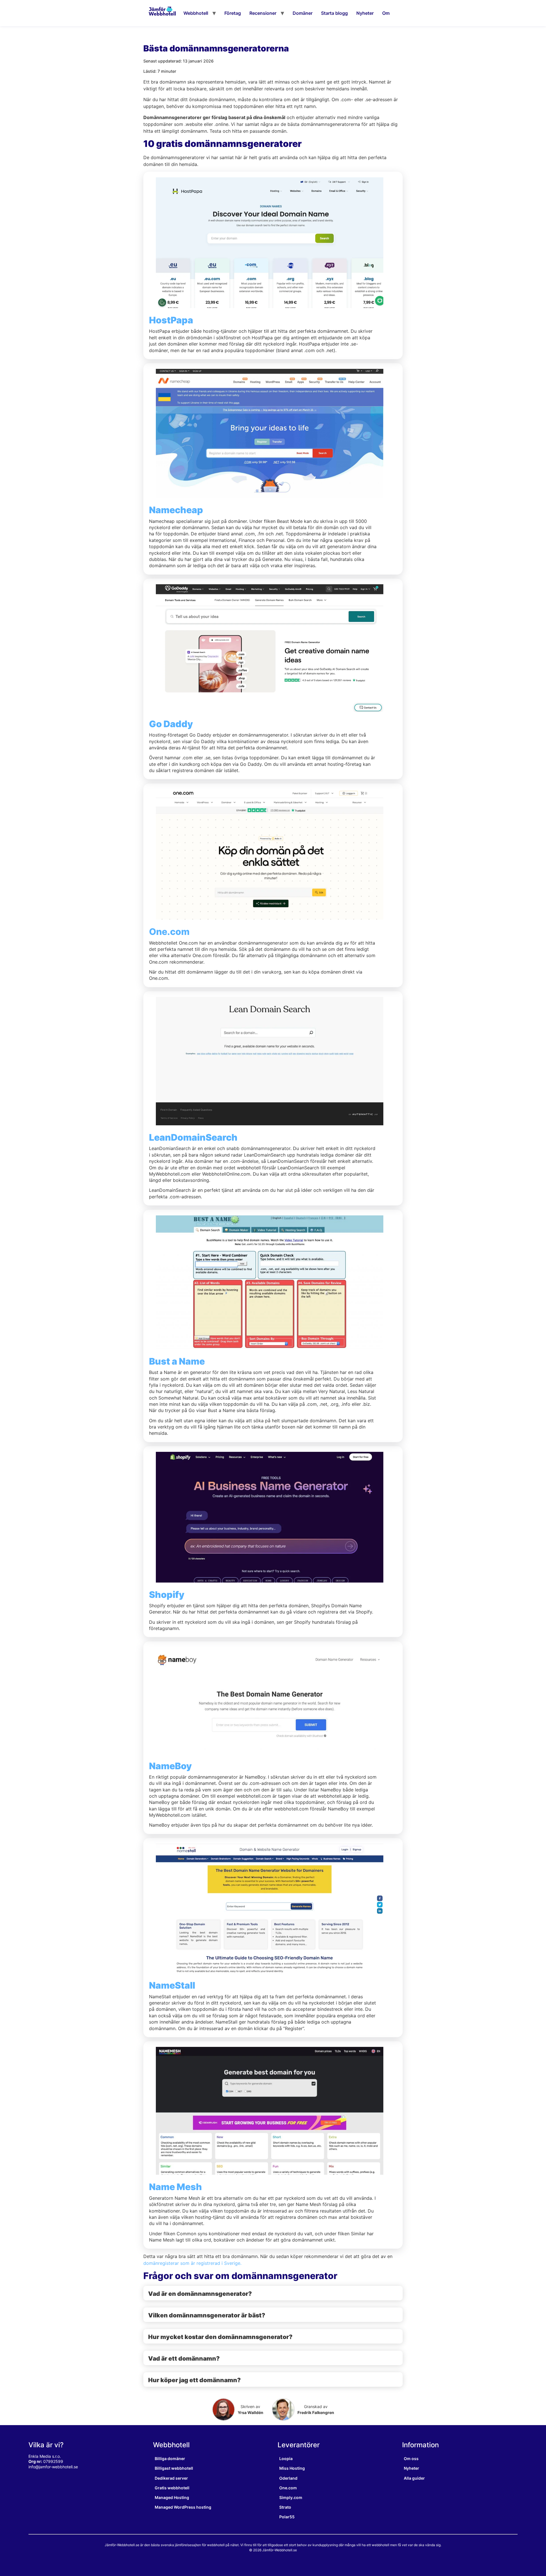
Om (386, 13)
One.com (169, 932)
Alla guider (414, 2478)
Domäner (303, 13)
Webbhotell (196, 13)
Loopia (286, 2458)
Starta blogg (334, 13)
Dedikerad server (171, 2478)
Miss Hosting (292, 2468)
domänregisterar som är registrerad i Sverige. (192, 2263)
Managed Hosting (172, 2497)
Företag (233, 13)
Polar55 (287, 2517)
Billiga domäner (170, 2458)
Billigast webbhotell (174, 2468)
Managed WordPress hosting (183, 2507)
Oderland (288, 2478)
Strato (285, 2507)
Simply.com (291, 2497)
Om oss (411, 2458)
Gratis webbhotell (172, 2488)
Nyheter (365, 13)
